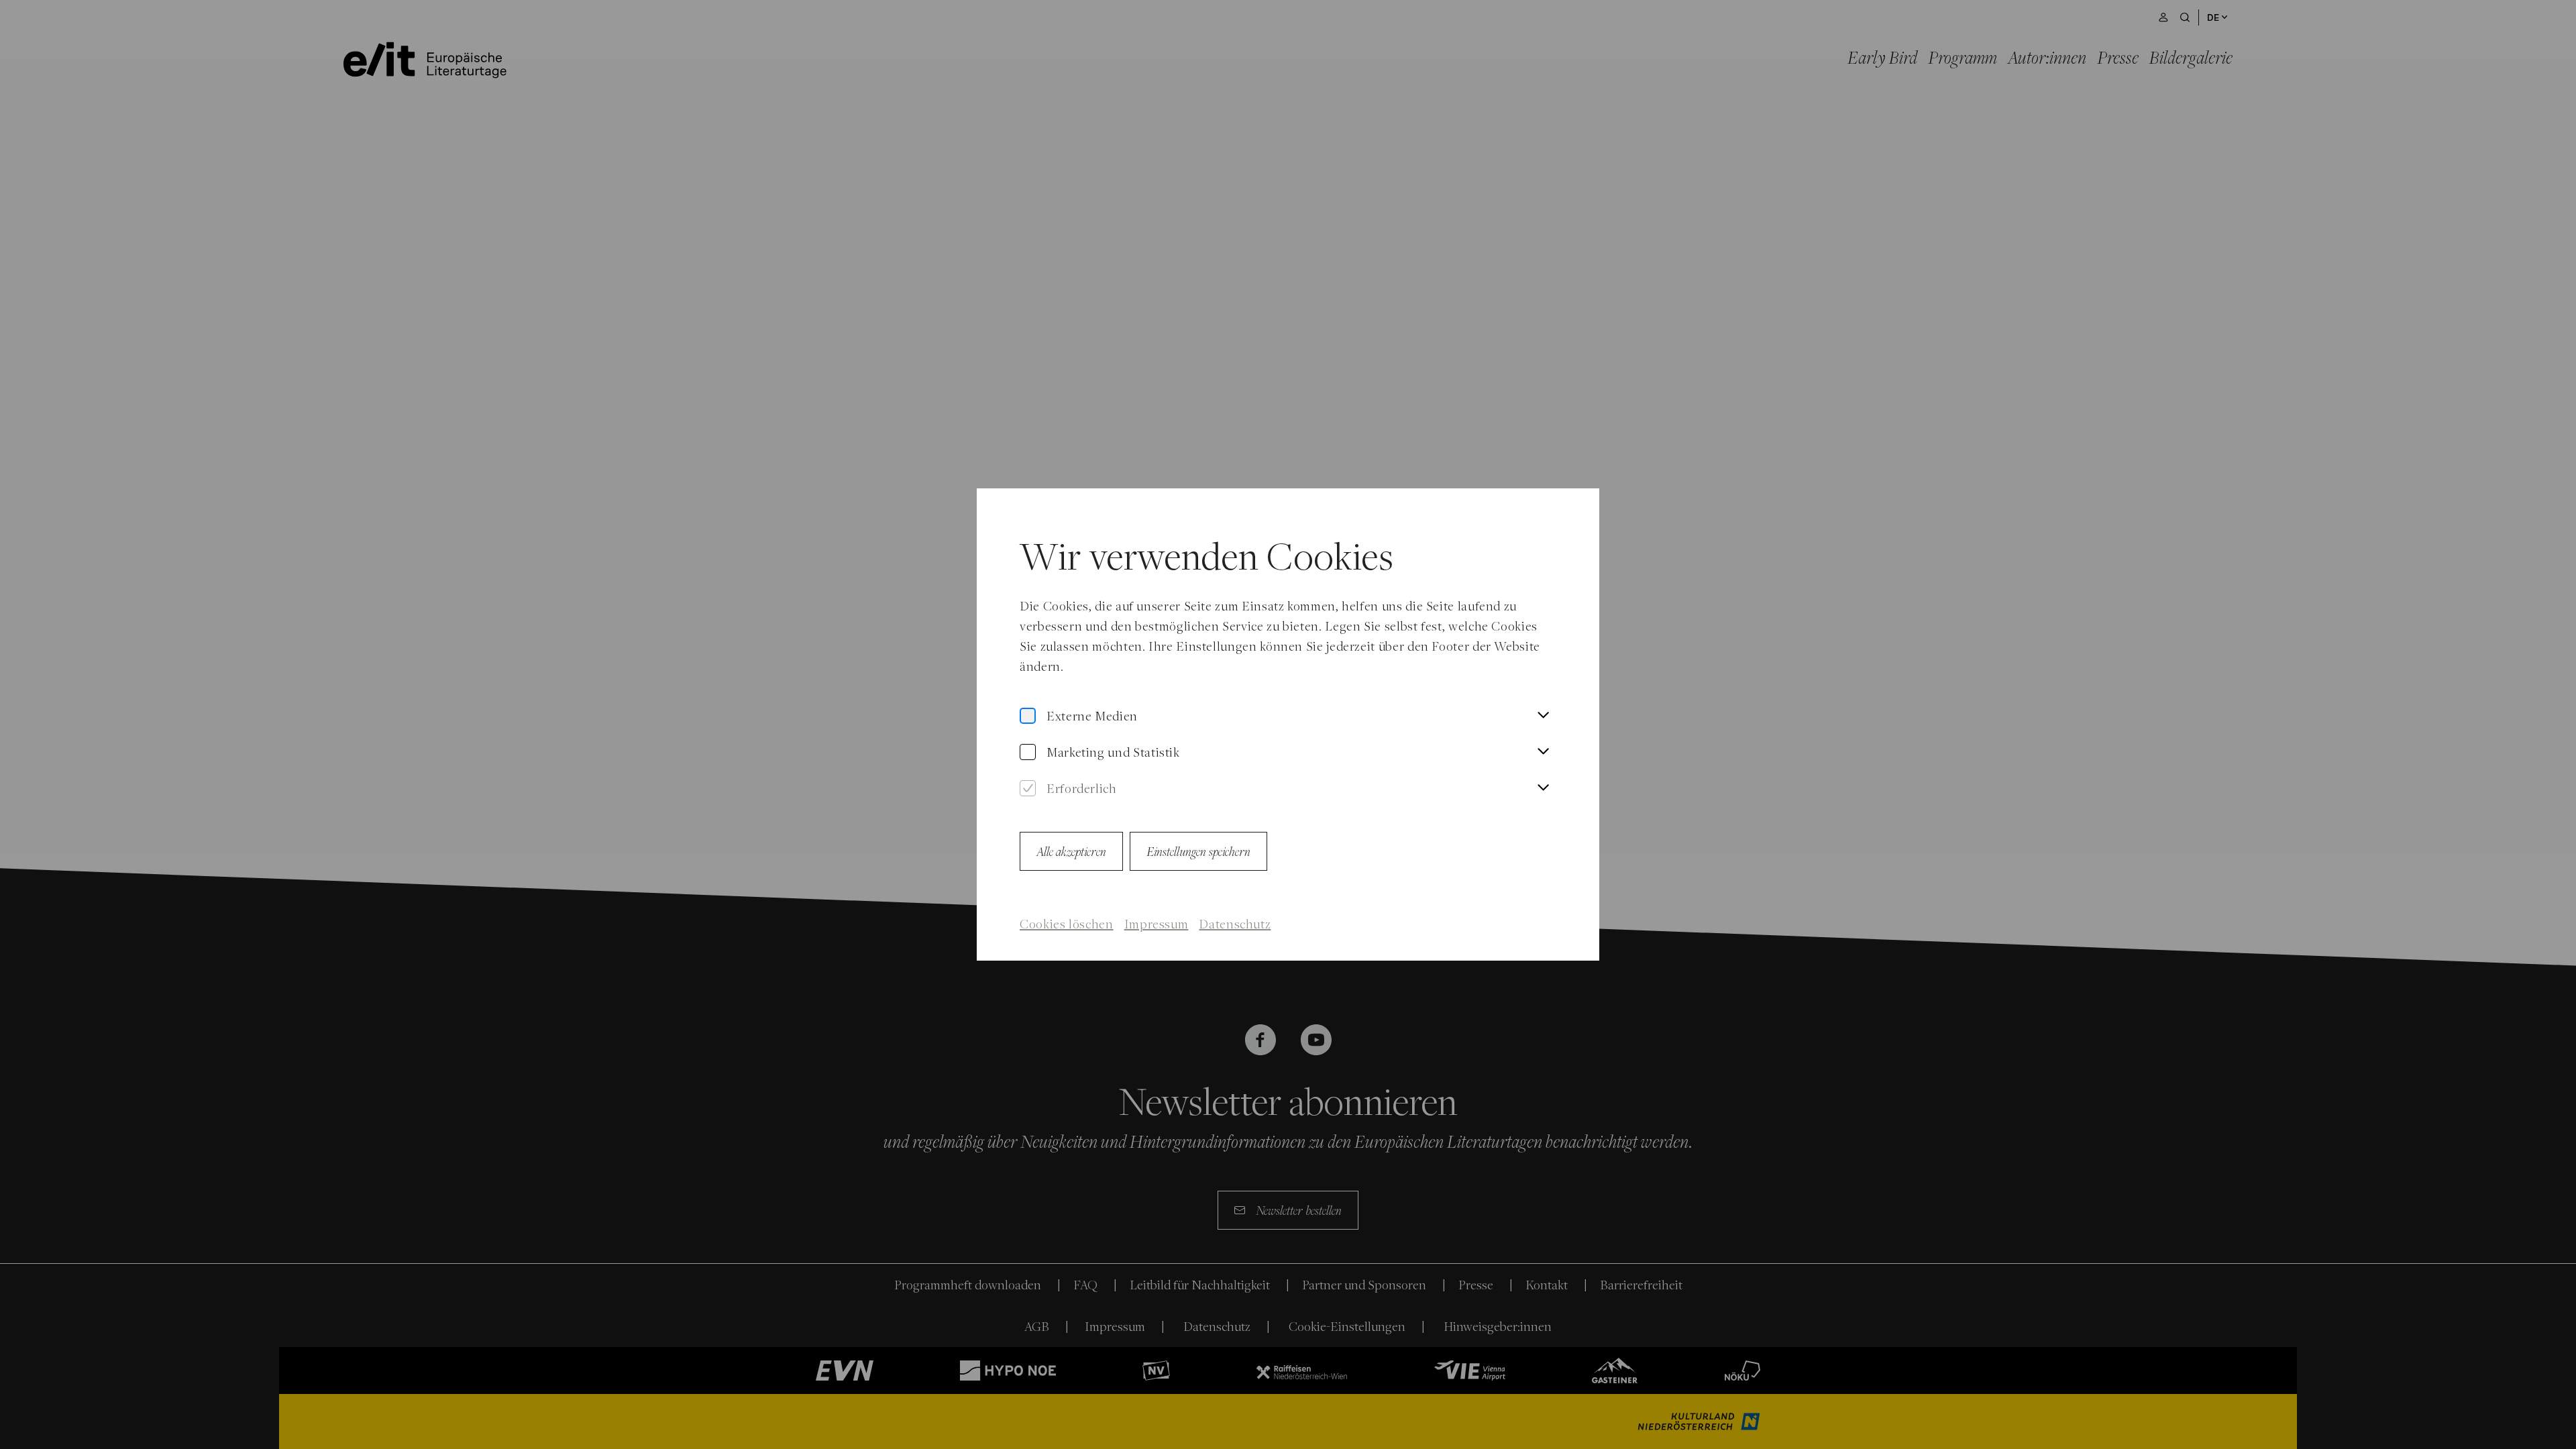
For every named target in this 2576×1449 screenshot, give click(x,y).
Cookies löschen (1067, 924)
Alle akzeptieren (1071, 851)
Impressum (1157, 924)
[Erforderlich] (1028, 789)
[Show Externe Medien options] (1543, 716)
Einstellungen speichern (1198, 851)
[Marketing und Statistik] (1028, 752)
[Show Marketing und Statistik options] (1543, 752)
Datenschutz (1235, 924)
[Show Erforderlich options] (1543, 788)
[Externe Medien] (1028, 716)
